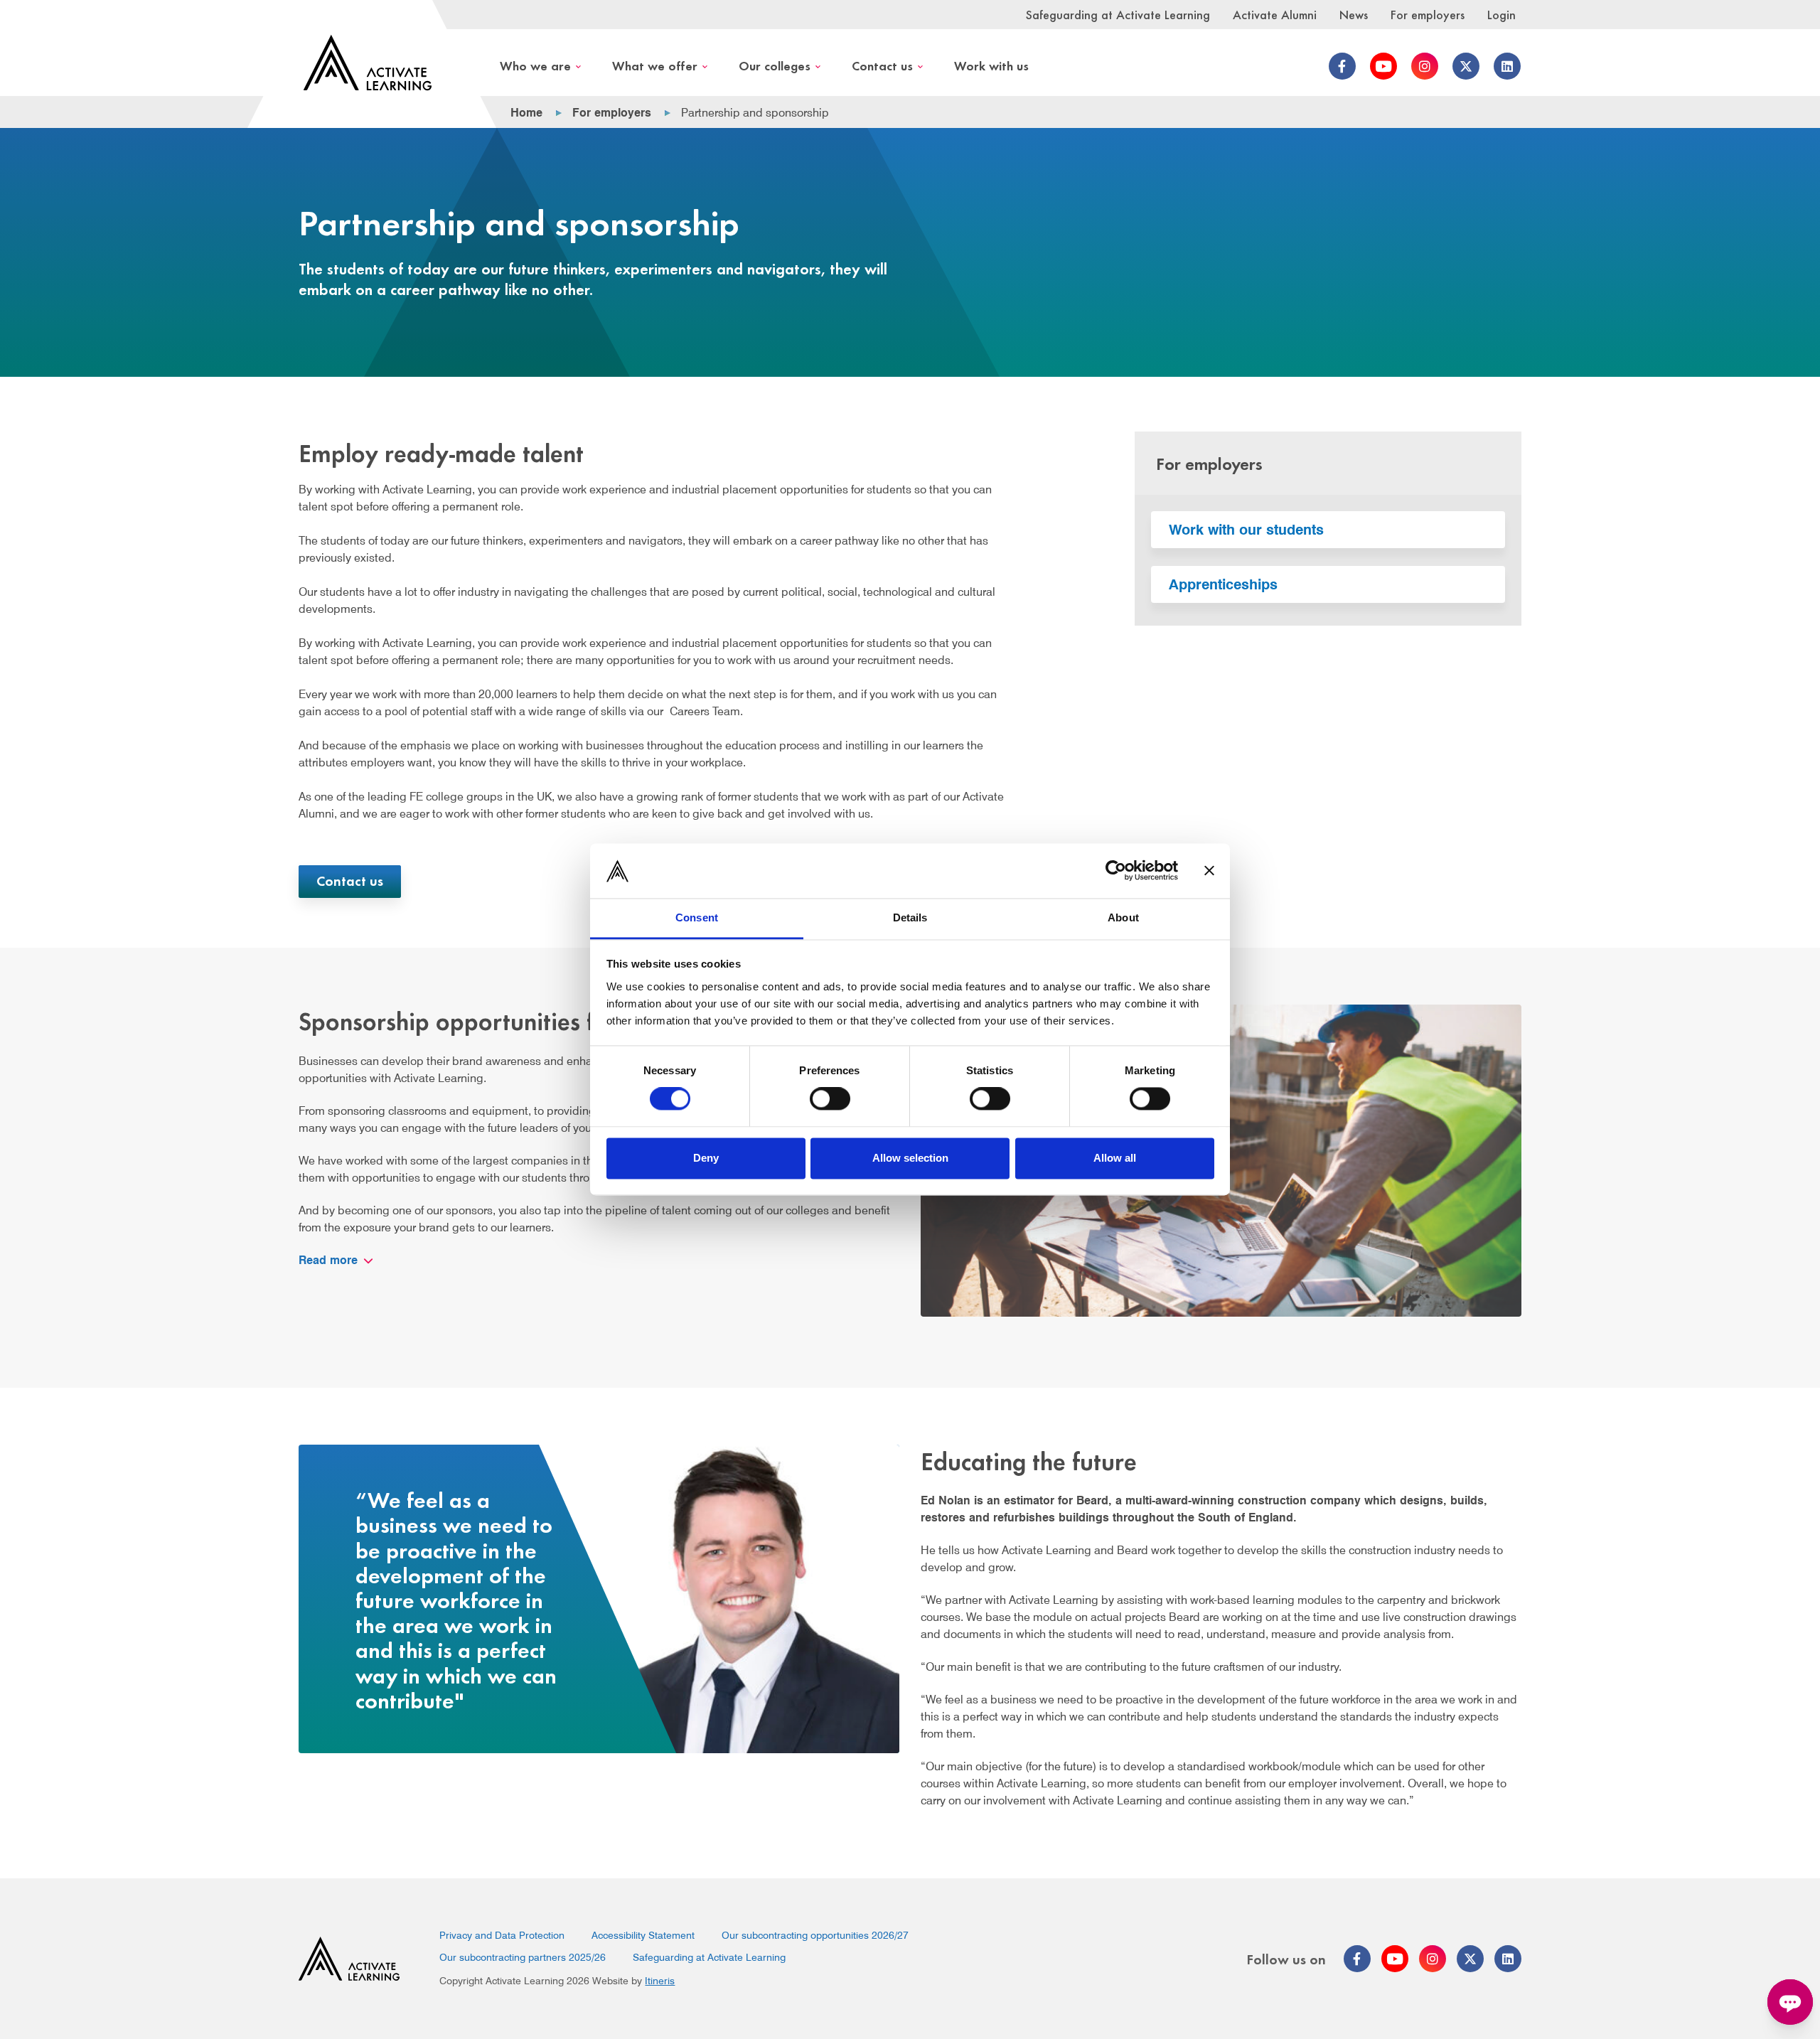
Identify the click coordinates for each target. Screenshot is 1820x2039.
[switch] (830, 1099)
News (1354, 14)
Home (526, 113)
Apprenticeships (1223, 584)
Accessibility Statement (643, 1935)
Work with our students (1246, 530)
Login (1501, 14)
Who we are (535, 65)
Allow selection (910, 1158)
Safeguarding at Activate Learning (1118, 14)
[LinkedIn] (1507, 66)
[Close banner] (1209, 871)
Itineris (660, 1981)
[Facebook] (1342, 66)
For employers (1428, 14)
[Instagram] (1425, 66)
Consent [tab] (697, 917)
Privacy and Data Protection (502, 1935)
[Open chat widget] (1790, 2002)
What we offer (655, 65)
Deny (706, 1158)
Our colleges (775, 65)
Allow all (1115, 1158)
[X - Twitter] (1466, 66)
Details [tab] (910, 917)
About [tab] (1123, 917)
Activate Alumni (1275, 14)
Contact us (882, 65)
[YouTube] (1383, 66)
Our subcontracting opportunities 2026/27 (815, 1935)
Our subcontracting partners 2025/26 (523, 1957)
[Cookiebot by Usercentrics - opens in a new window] (1116, 871)
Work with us (991, 65)
